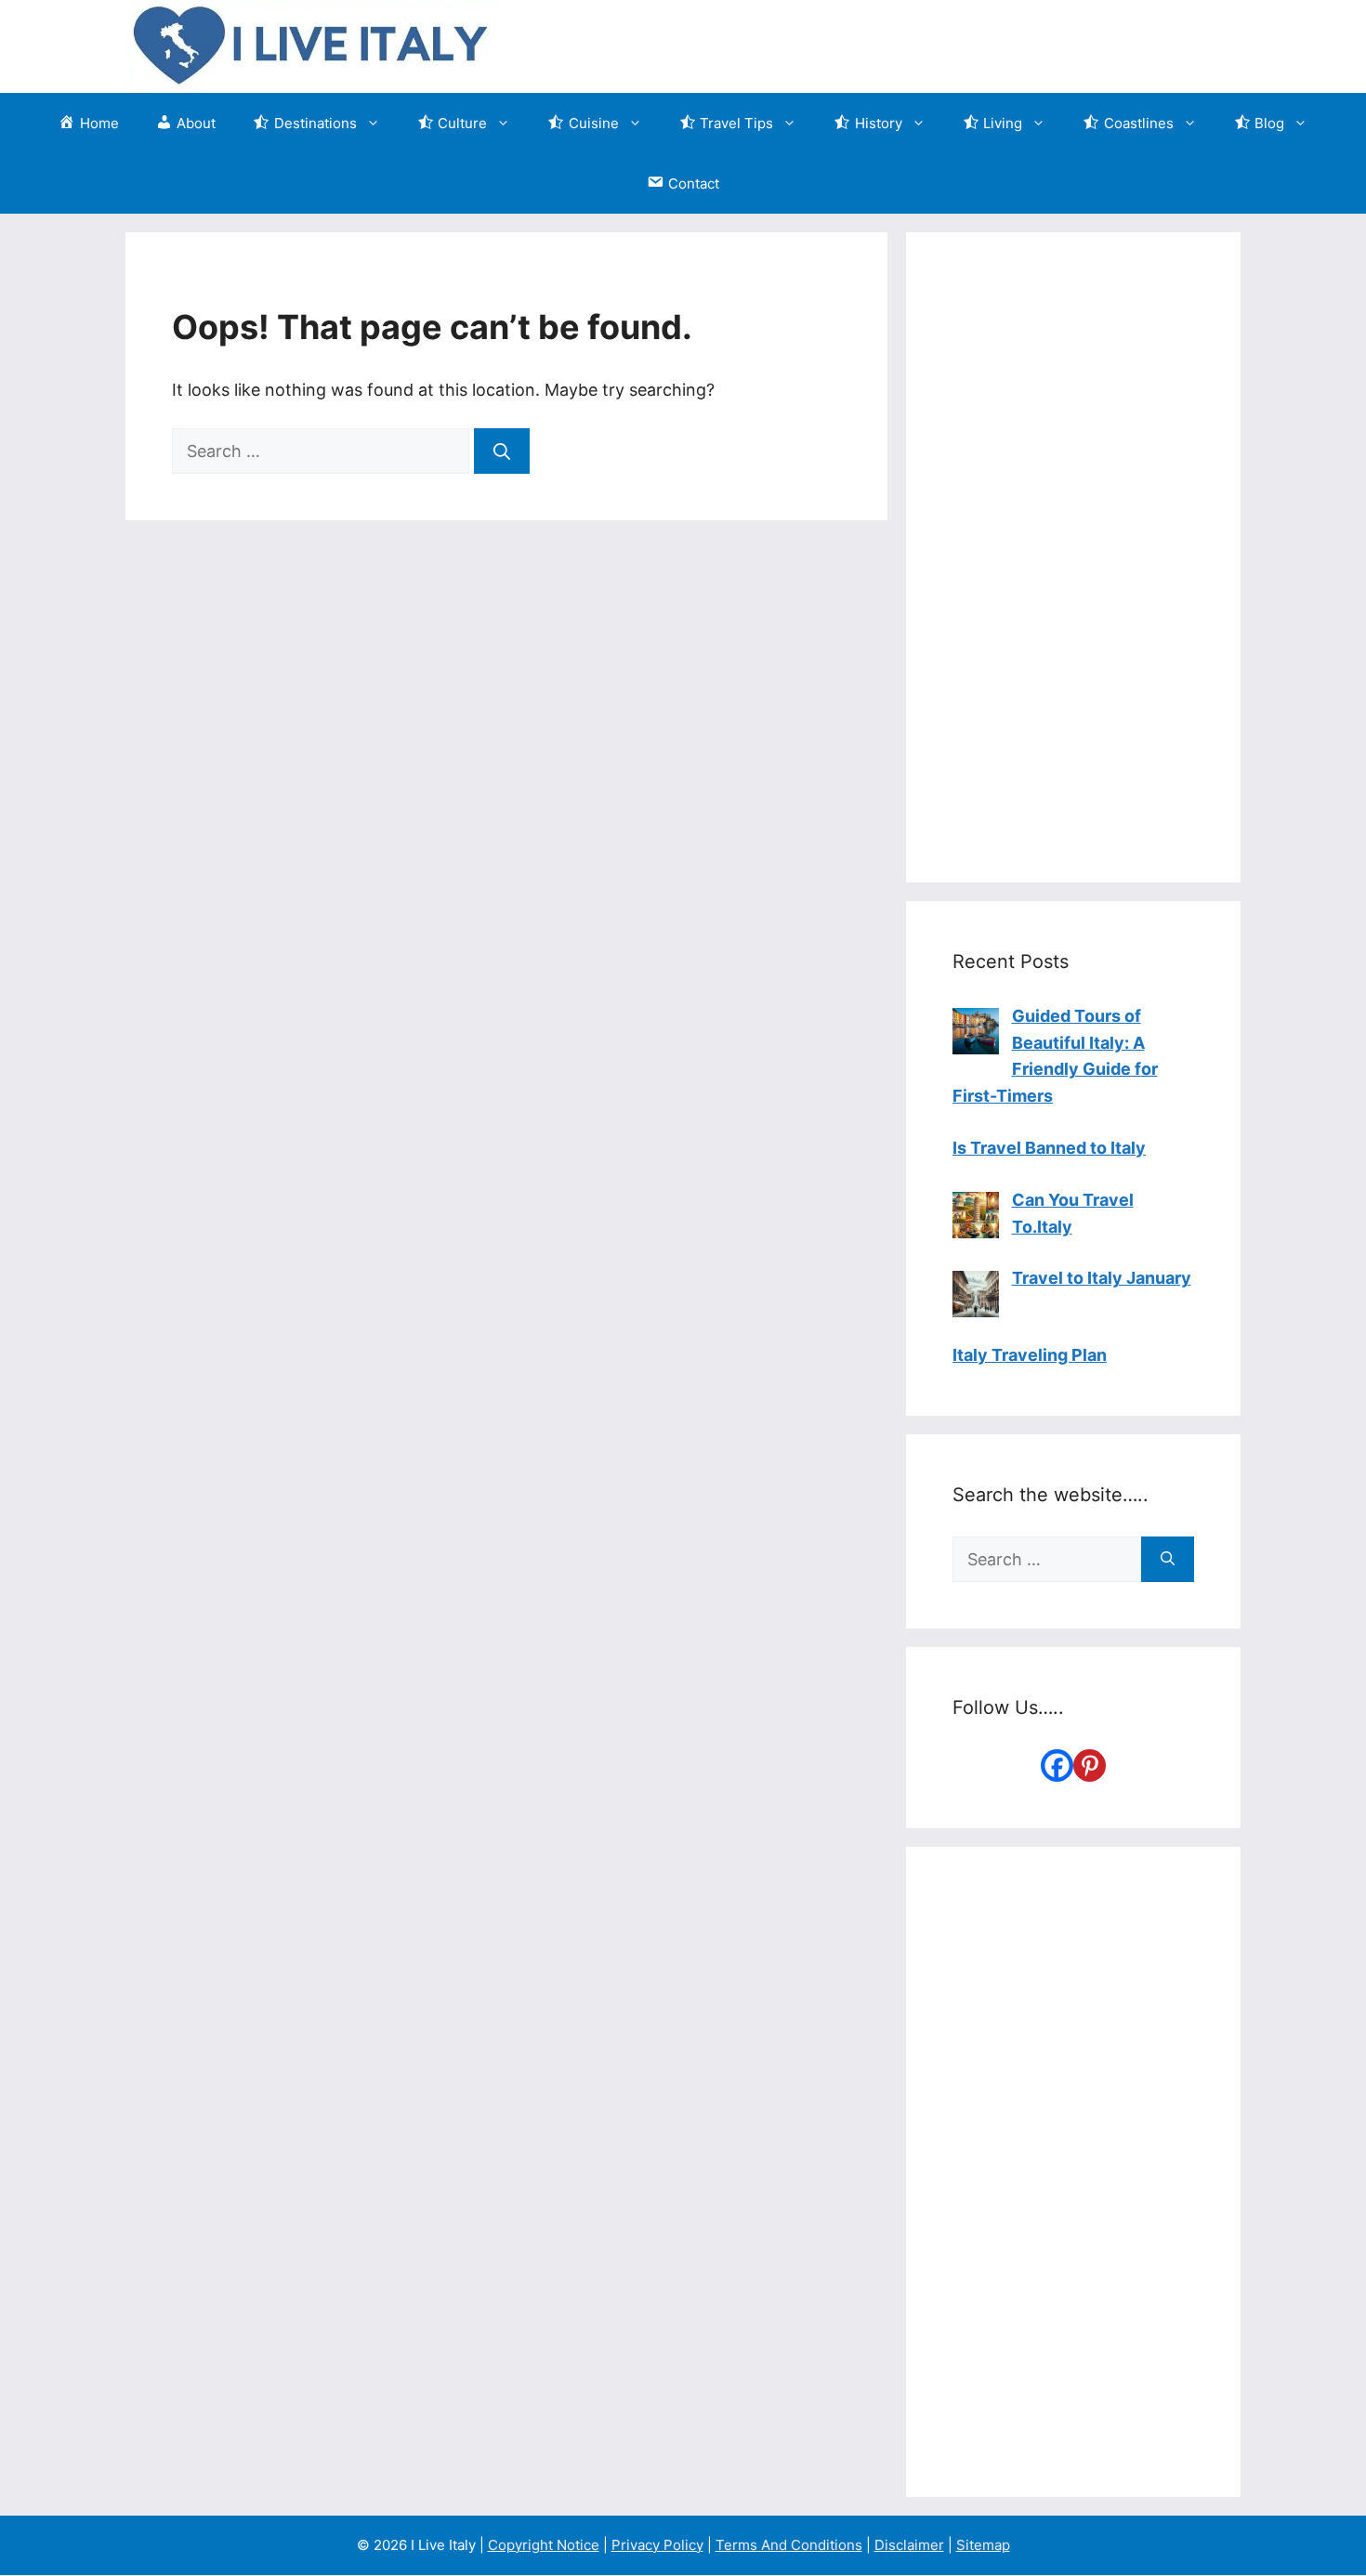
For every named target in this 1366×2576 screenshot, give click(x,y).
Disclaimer (909, 2545)
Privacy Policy (657, 2545)
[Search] (502, 451)
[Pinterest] (1090, 1765)
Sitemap (983, 2545)
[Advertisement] (1073, 557)
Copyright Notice (544, 2545)
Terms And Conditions (789, 2545)
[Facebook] (1057, 1765)
